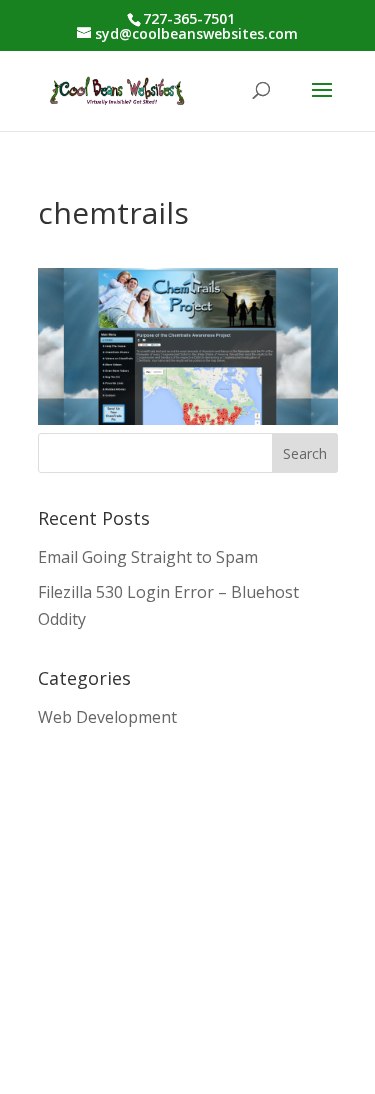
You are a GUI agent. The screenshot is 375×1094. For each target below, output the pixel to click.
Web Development (107, 717)
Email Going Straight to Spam (148, 557)
